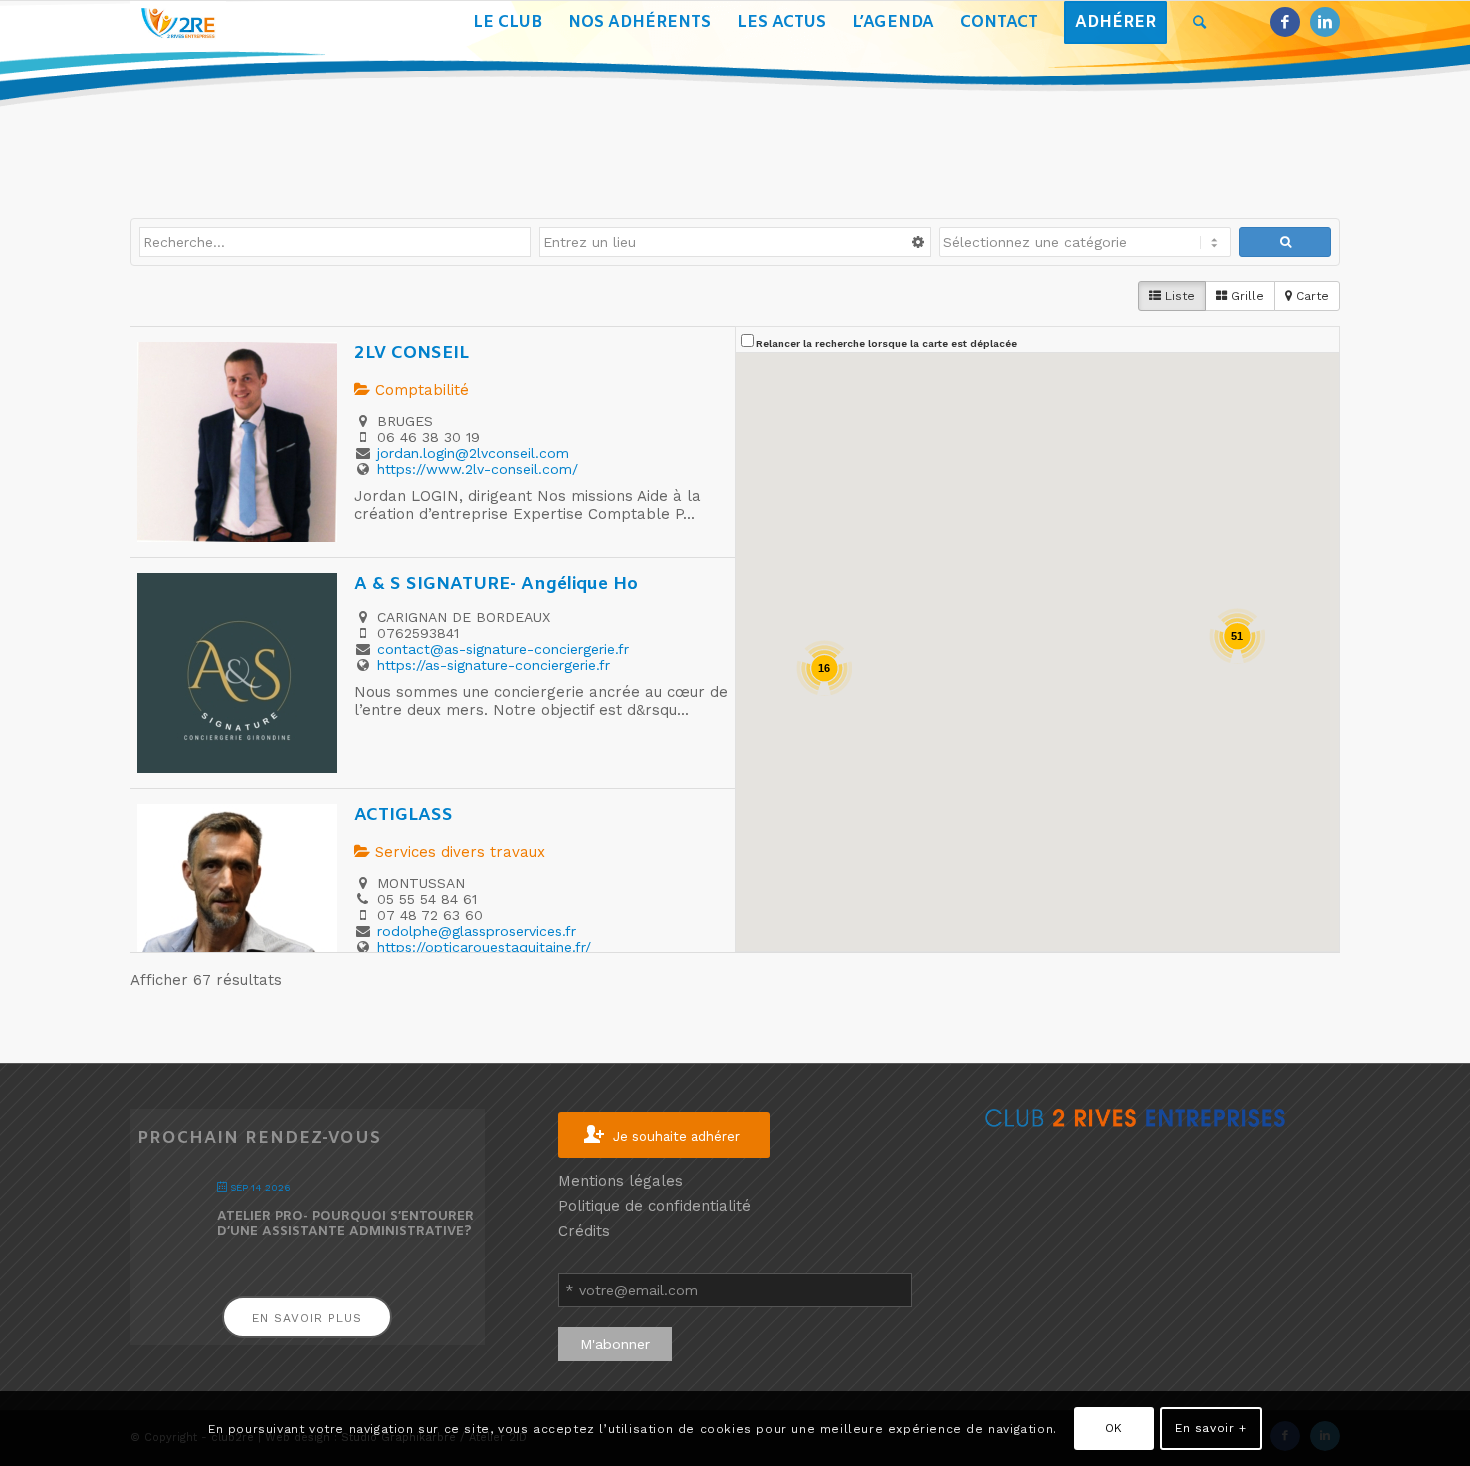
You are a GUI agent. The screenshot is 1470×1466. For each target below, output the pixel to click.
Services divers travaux (457, 852)
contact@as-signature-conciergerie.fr (503, 649)
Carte (1310, 296)
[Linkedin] (1325, 22)
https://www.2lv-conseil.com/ (477, 469)
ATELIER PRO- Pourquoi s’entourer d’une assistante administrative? (345, 1224)
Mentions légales (620, 1181)
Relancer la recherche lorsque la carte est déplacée (886, 343)
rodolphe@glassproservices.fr (476, 931)
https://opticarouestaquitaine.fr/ (484, 947)
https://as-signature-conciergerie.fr (493, 665)
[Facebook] (1285, 22)
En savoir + (1211, 1428)
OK (1114, 1428)
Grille (1245, 296)
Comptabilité (419, 390)
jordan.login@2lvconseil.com (473, 453)
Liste (1178, 296)
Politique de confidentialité (654, 1206)
